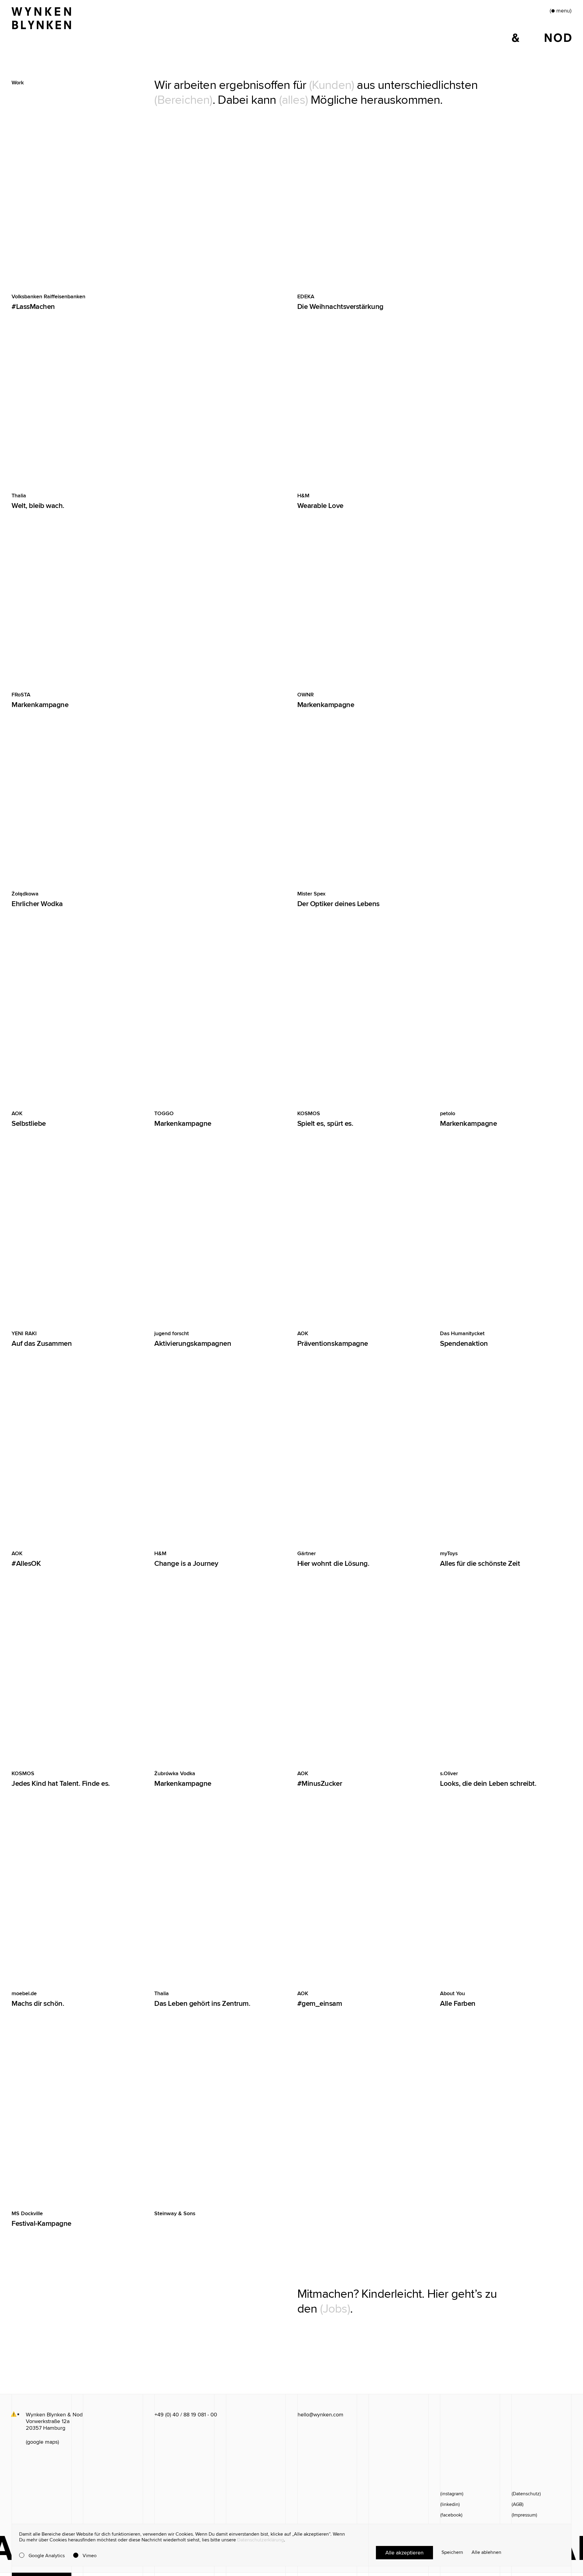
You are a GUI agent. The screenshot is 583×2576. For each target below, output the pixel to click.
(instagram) (452, 2494)
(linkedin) (450, 2504)
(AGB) (518, 2504)
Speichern (452, 2552)
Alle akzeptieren (404, 2553)
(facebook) (451, 2515)
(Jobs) (335, 2309)
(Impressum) (524, 2515)
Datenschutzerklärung (261, 2540)
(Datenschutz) (526, 2494)
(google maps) (42, 2442)
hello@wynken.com (320, 2415)
